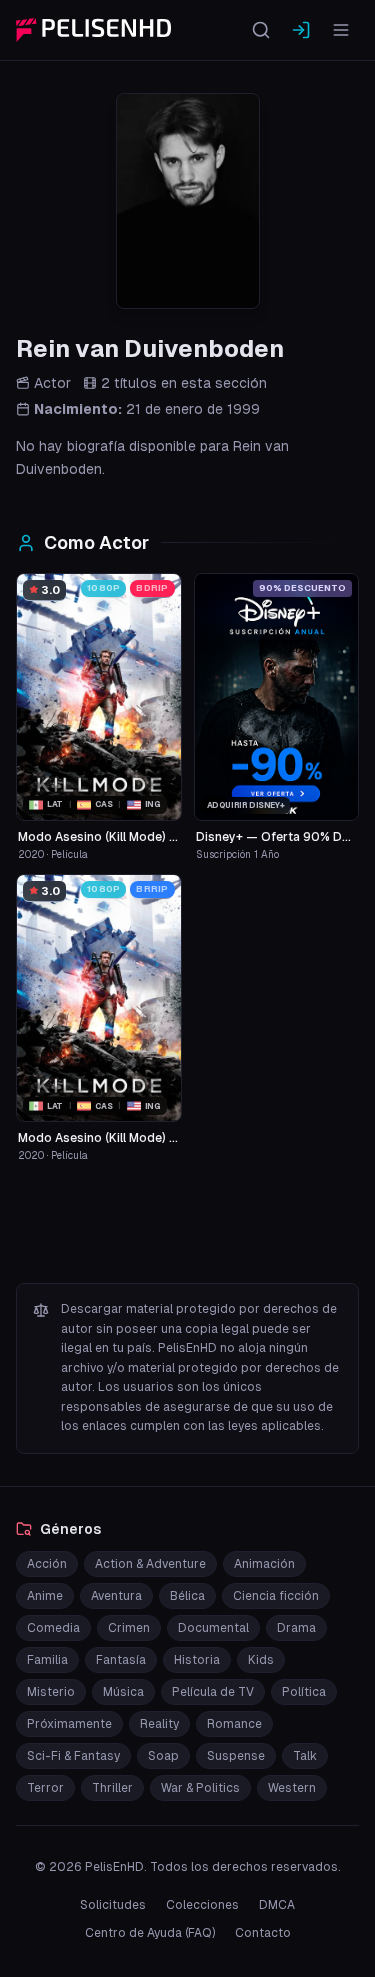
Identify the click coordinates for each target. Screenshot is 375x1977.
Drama (296, 1628)
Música (123, 1692)
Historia (197, 1660)
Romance (234, 1724)
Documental (213, 1628)
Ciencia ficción (276, 1596)
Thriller (112, 1788)
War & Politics (200, 1788)
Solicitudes (113, 1905)
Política (304, 1692)
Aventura (116, 1596)
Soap (163, 1756)
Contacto (263, 1933)
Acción (47, 1564)
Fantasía (121, 1660)
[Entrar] (301, 30)
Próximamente (69, 1724)
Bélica (187, 1596)
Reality (159, 1724)
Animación (264, 1564)
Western (292, 1788)
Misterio (51, 1692)
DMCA (277, 1905)
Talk (305, 1756)
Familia (47, 1660)
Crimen (129, 1628)
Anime (45, 1596)
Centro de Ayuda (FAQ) (150, 1933)
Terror (45, 1788)
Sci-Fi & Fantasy (73, 1756)
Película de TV (213, 1692)
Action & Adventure (150, 1564)
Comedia (53, 1628)
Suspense (236, 1756)
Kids (261, 1660)
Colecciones (202, 1905)
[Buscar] (261, 30)
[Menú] (341, 30)
